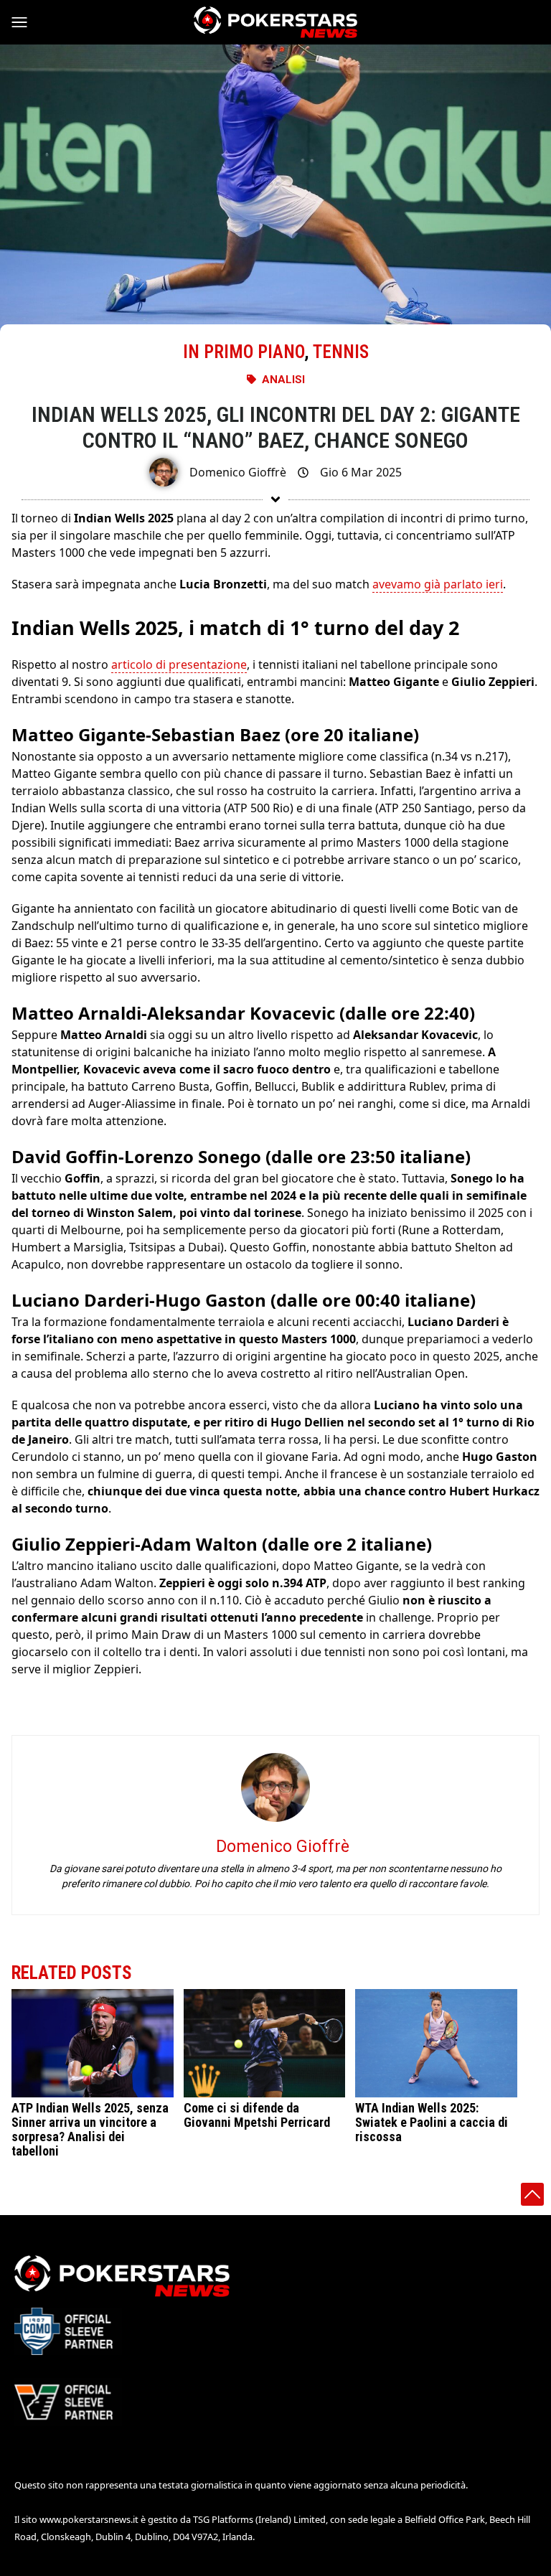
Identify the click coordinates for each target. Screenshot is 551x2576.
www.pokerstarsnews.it (89, 2519)
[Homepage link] (275, 22)
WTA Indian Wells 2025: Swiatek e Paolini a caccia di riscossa (432, 2122)
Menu (26, 22)
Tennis (341, 352)
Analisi (283, 380)
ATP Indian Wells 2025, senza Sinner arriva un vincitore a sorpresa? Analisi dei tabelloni (90, 2129)
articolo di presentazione (179, 664)
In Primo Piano (244, 352)
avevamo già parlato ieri (438, 584)
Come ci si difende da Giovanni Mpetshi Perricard (257, 2115)
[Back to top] (532, 2194)
